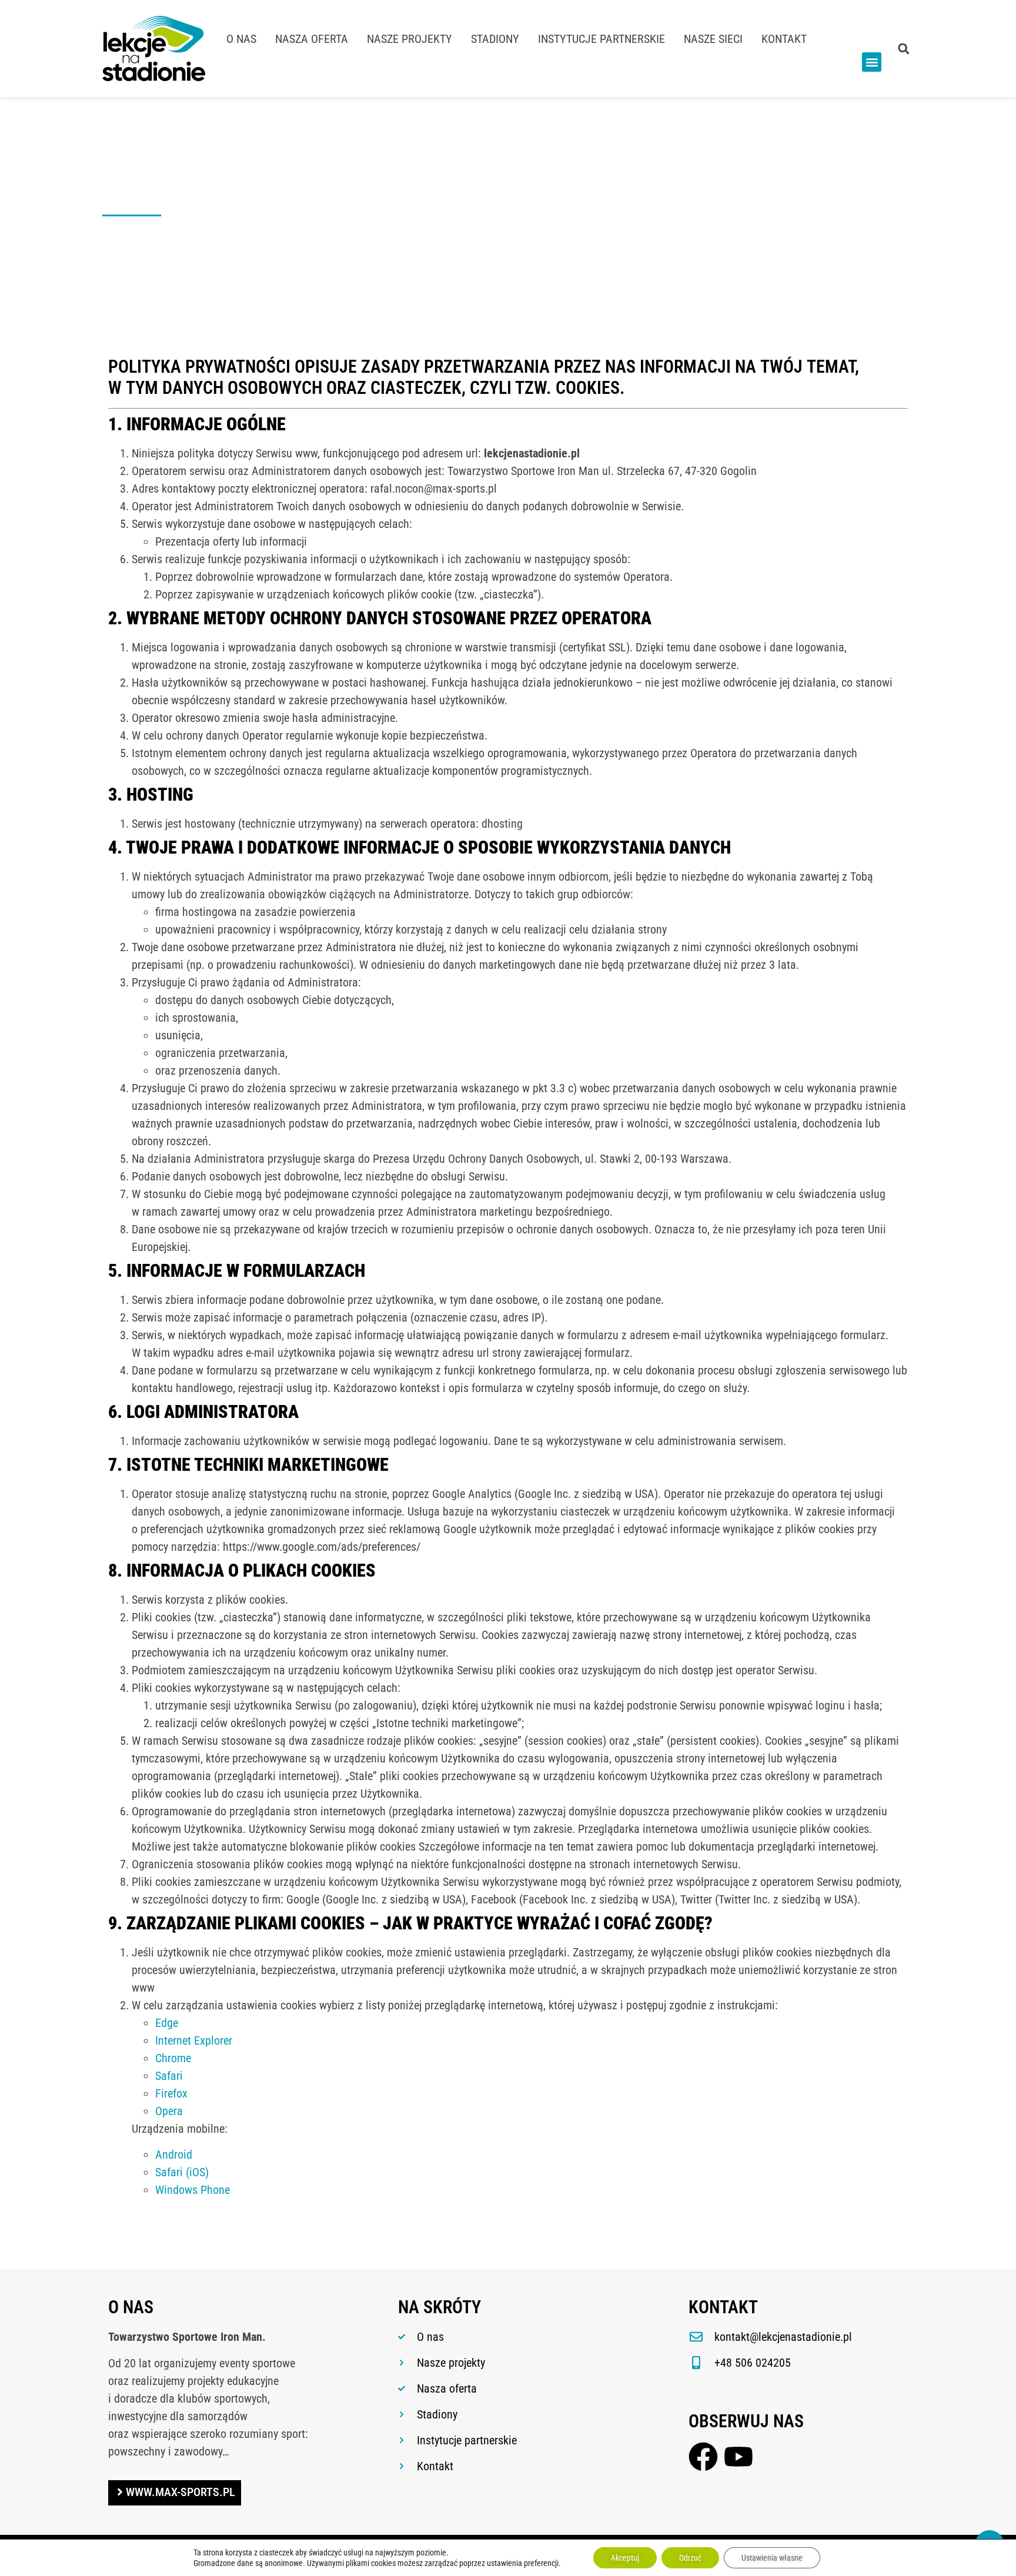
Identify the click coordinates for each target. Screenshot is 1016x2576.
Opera (169, 2111)
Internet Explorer (194, 2040)
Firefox (171, 2093)
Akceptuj (625, 2558)
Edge (167, 2023)
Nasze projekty (410, 39)
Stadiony (495, 39)
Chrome (173, 2058)
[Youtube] (738, 2457)
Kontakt (784, 39)
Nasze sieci (713, 39)
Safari (169, 2076)
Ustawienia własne (772, 2558)
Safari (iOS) (182, 2172)
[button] (872, 62)
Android (174, 2155)
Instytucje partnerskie (601, 39)
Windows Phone (193, 2190)
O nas (241, 39)
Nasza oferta (312, 39)
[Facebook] (703, 2457)
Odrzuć (690, 2558)
